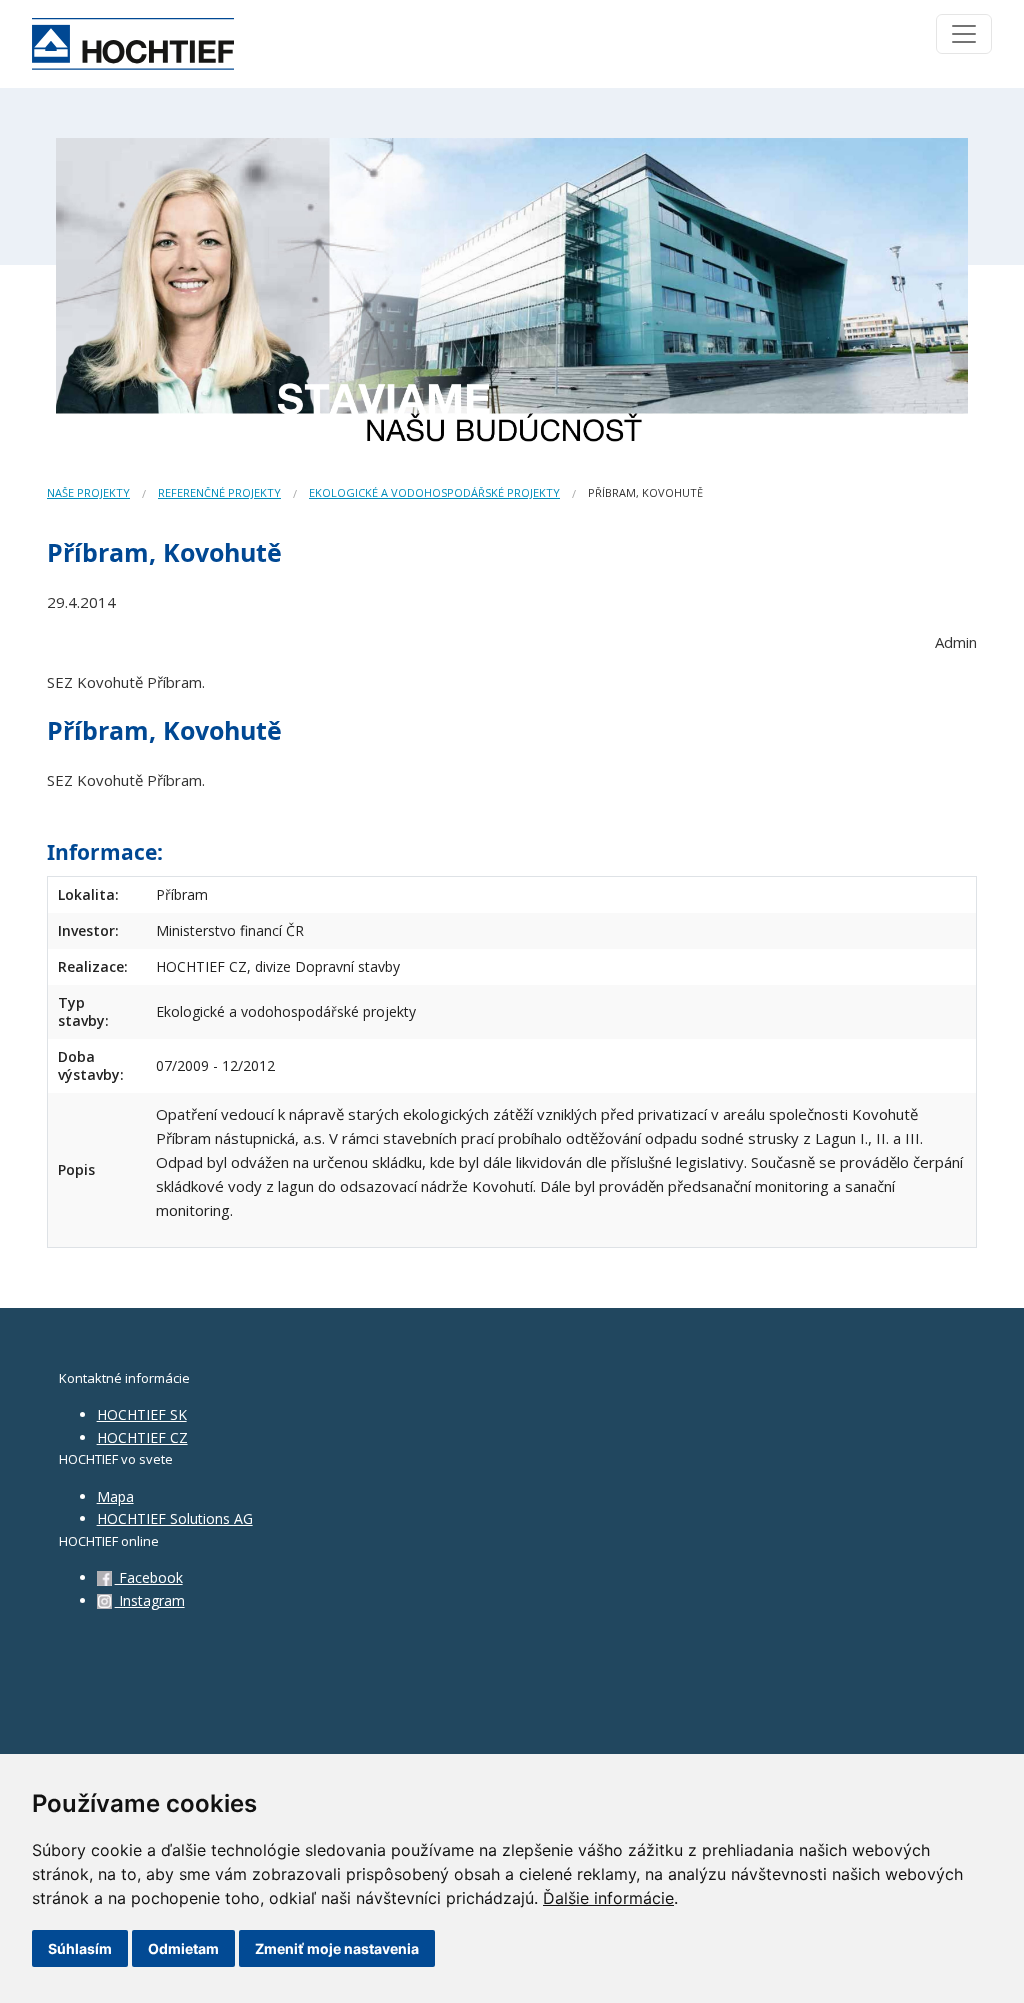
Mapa (115, 1496)
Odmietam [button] (183, 1948)
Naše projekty (88, 492)
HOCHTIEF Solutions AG (175, 1518)
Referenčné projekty (219, 492)
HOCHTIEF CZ (142, 1437)
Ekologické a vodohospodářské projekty (434, 492)
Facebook (149, 1577)
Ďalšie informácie (608, 1898)
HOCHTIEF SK (142, 1414)
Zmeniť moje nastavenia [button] (337, 1948)
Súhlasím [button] (80, 1948)
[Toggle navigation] (964, 34)
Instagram (150, 1600)
